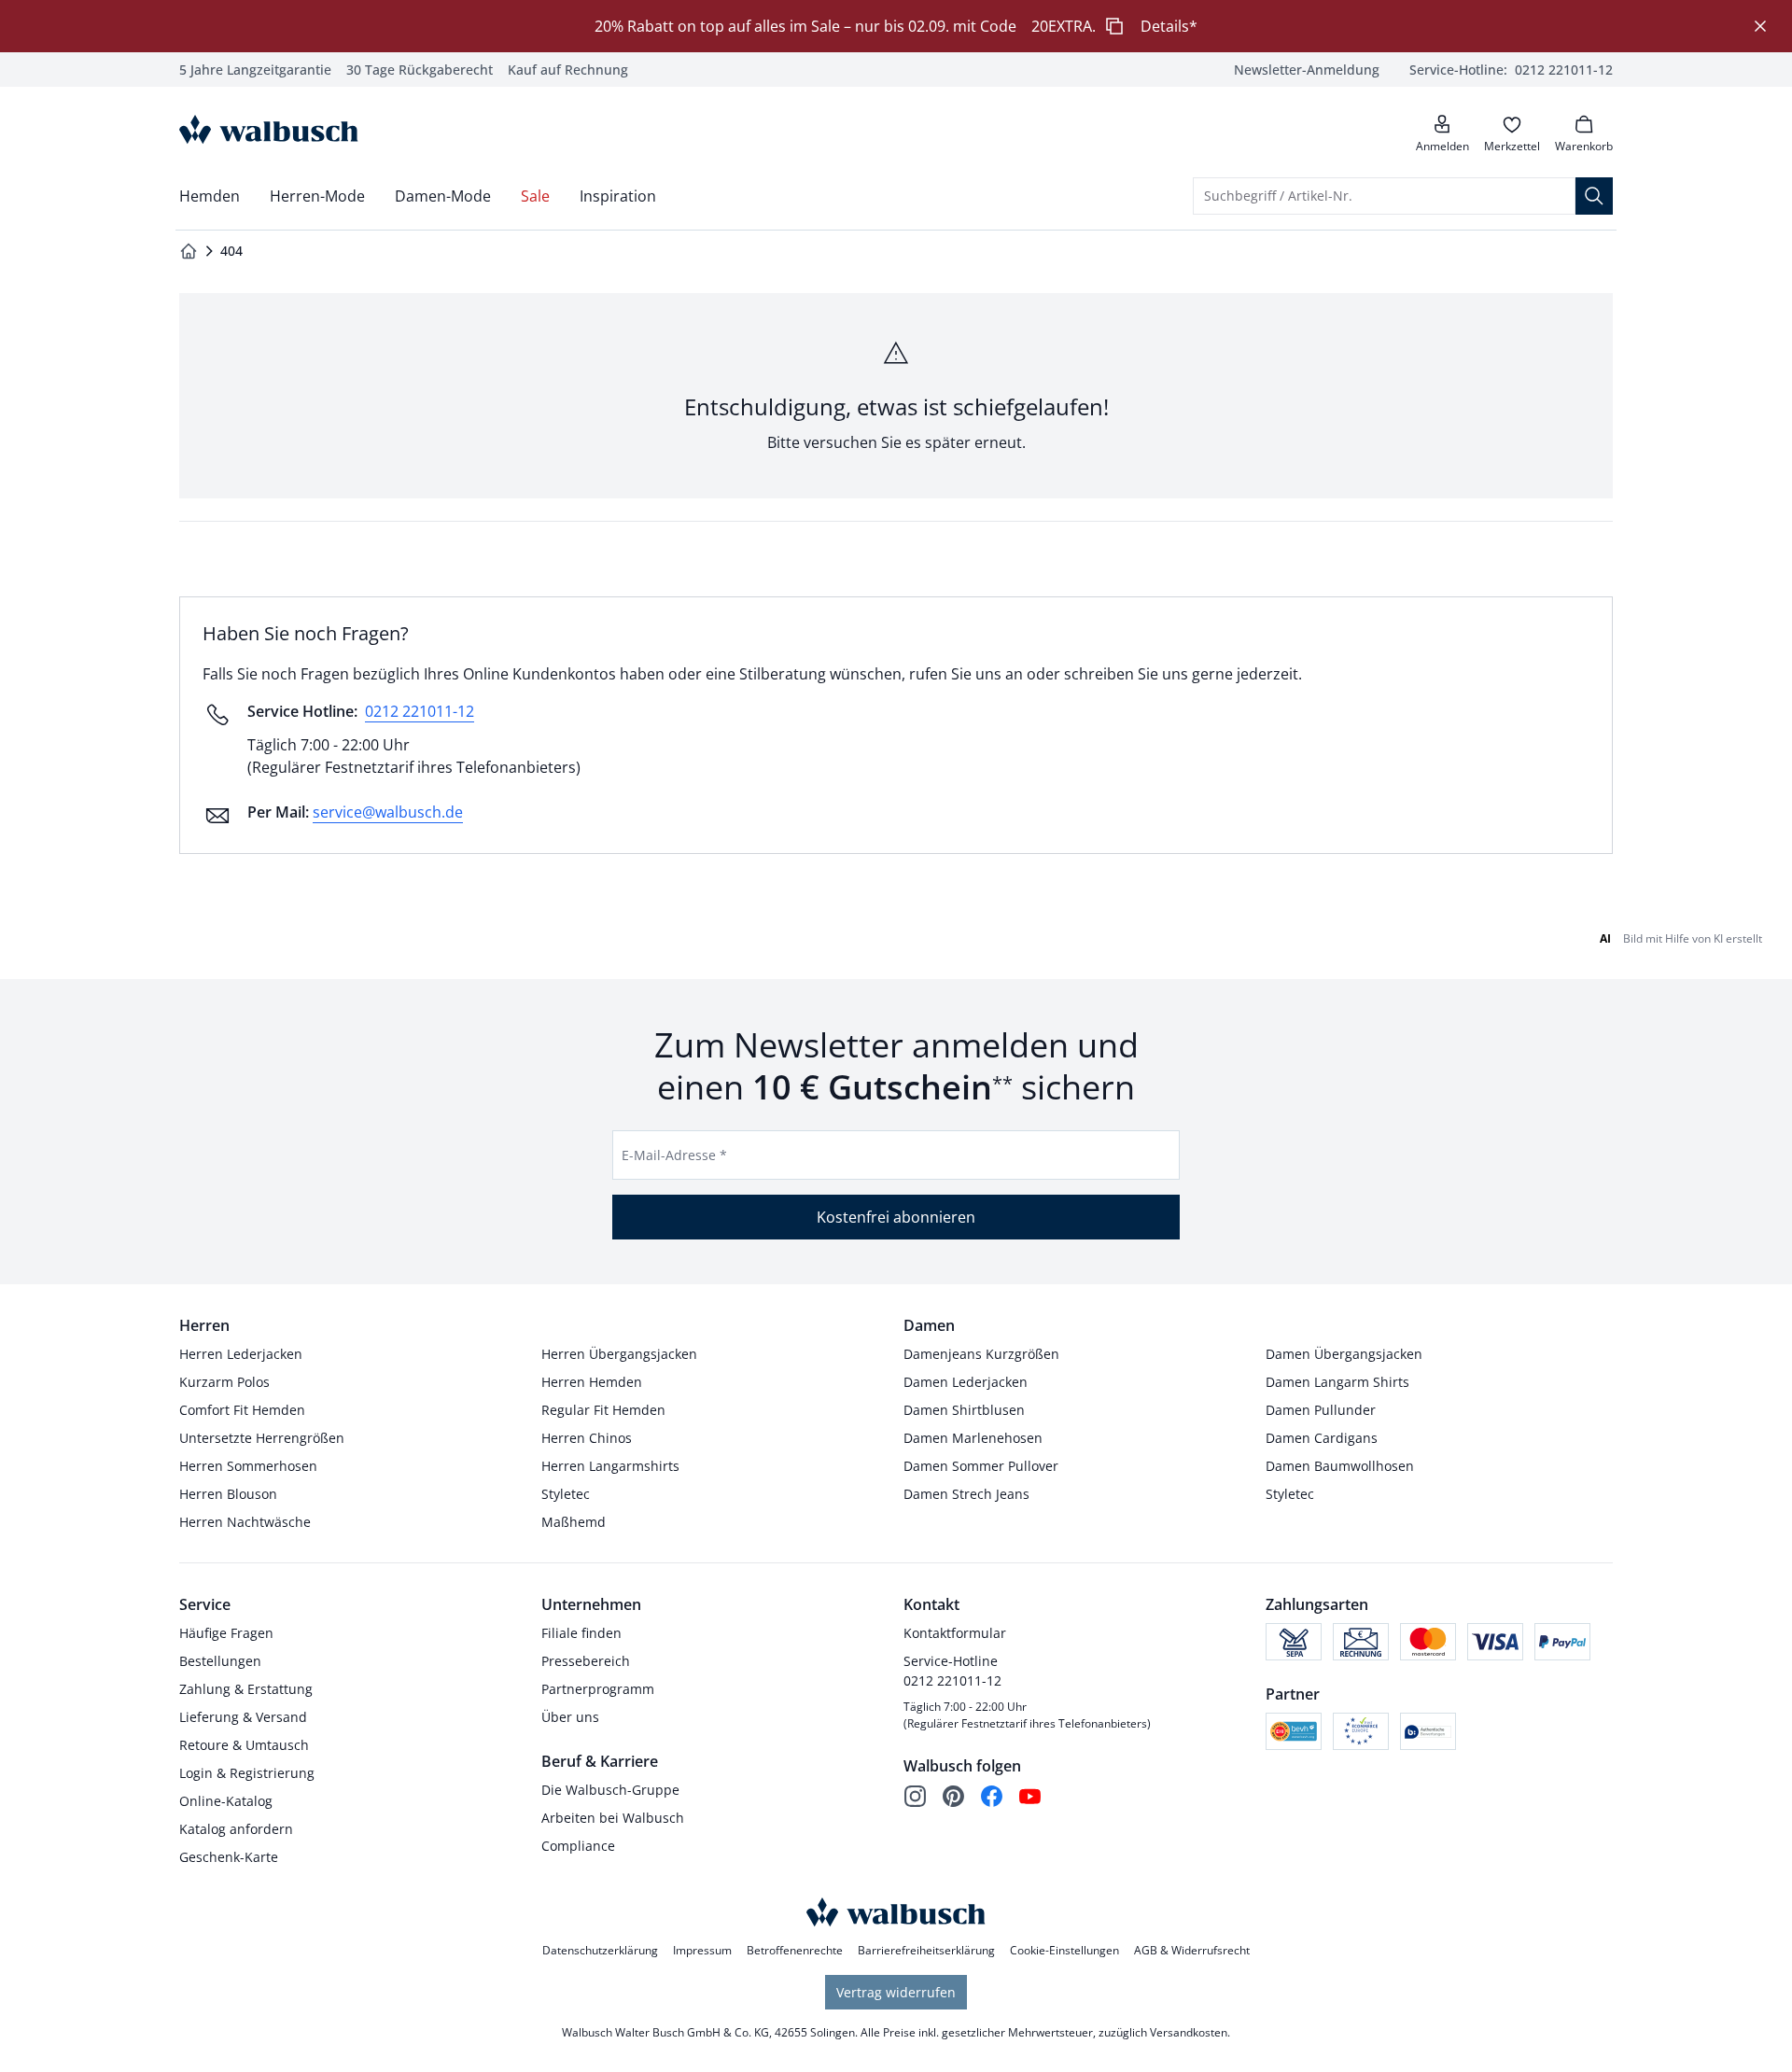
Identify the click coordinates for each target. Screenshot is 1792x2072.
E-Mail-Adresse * (674, 1155)
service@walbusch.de (388, 812)
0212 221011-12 (420, 711)
